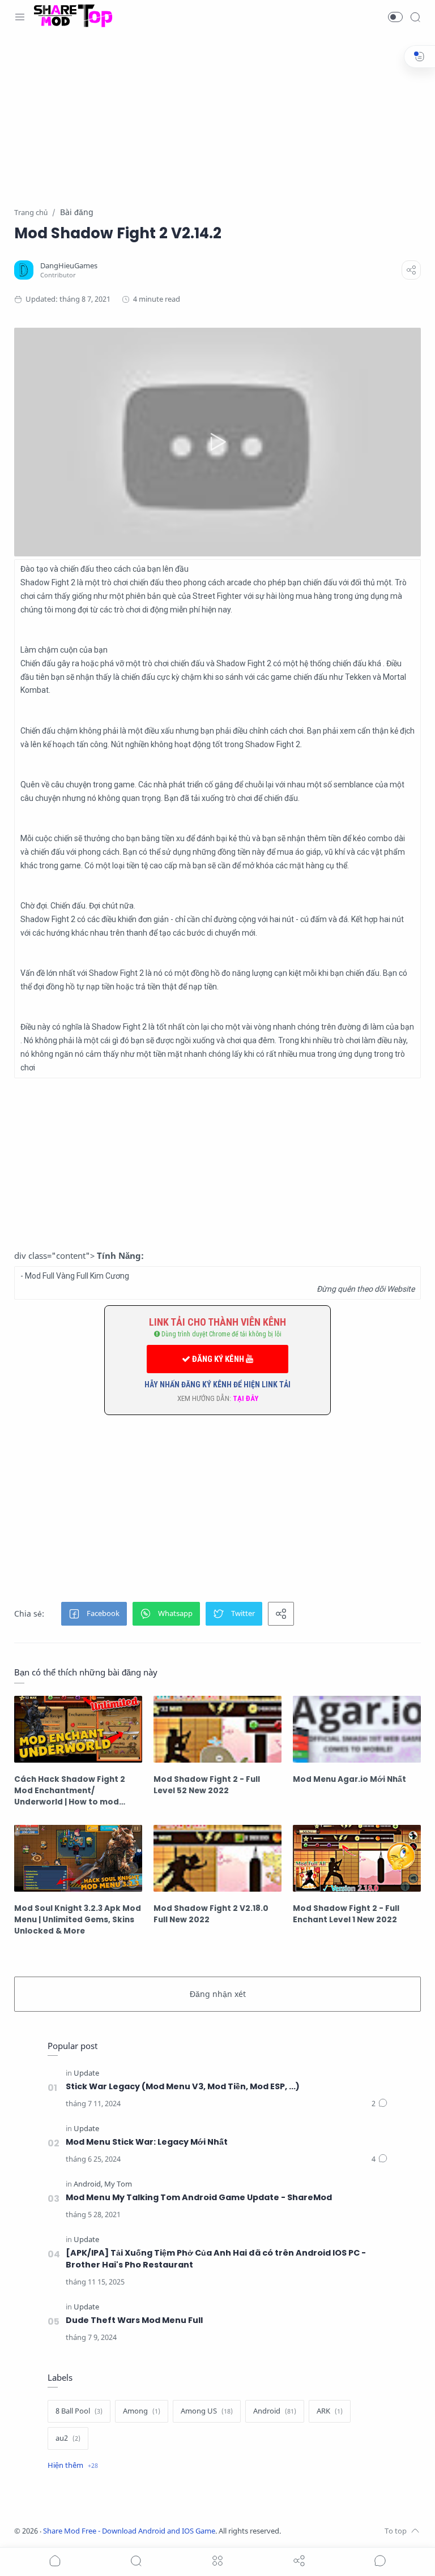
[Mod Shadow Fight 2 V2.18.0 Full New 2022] (217, 1858)
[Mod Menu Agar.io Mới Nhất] (357, 1729)
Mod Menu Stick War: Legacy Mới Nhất (147, 2142)
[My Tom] (118, 2184)
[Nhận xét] (379, 2104)
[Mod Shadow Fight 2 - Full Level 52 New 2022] (217, 1729)
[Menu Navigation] (20, 17)
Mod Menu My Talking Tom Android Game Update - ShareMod (199, 2197)
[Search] (415, 17)
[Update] (86, 2073)
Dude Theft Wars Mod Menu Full (134, 2320)
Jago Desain (356, 2531)
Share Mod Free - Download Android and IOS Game (129, 2531)
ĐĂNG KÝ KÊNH (218, 1359)
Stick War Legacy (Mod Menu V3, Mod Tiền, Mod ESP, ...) (183, 2086)
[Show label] (73, 2466)
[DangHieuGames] (69, 266)
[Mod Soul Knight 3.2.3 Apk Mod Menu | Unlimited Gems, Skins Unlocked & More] (78, 1858)
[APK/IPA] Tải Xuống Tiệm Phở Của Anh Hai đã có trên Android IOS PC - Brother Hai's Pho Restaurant (216, 2259)
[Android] (88, 2184)
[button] (395, 17)
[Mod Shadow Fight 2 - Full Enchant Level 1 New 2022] (357, 1858)
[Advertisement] (217, 127)
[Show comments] (380, 2561)
